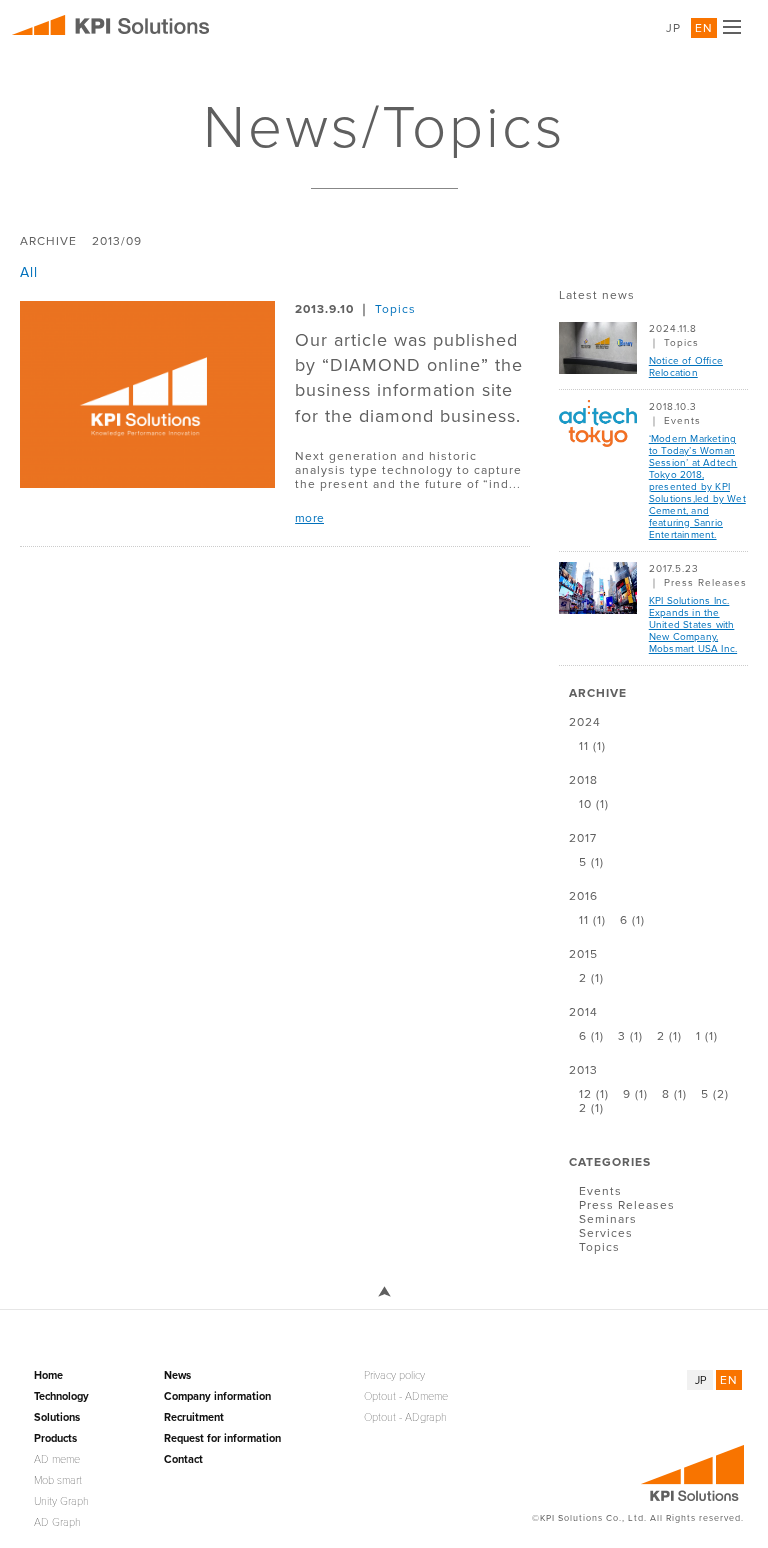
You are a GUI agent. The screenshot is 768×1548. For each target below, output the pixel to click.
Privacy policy (394, 1375)
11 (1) (592, 746)
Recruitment (194, 1417)
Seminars (608, 1219)
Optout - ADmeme (406, 1396)
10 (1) (594, 804)
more (309, 518)
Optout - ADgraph (405, 1417)
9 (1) (635, 1094)
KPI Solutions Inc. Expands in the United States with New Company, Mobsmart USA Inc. (693, 625)
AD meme (57, 1459)
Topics (395, 309)
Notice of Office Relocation (686, 367)
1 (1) (707, 1036)
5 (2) (715, 1094)
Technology (61, 1396)
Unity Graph (61, 1501)
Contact (183, 1459)
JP (673, 28)
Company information (217, 1396)
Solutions (57, 1417)
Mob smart (58, 1480)
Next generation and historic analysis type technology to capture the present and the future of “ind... (408, 470)
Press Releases (705, 583)
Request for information (222, 1438)
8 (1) (674, 1094)
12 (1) (594, 1094)
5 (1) (591, 862)
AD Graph (57, 1522)
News (177, 1375)
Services (606, 1233)
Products (55, 1438)
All (29, 272)
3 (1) (630, 1036)
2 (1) (591, 978)
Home (48, 1375)
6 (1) (632, 920)
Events (682, 421)
